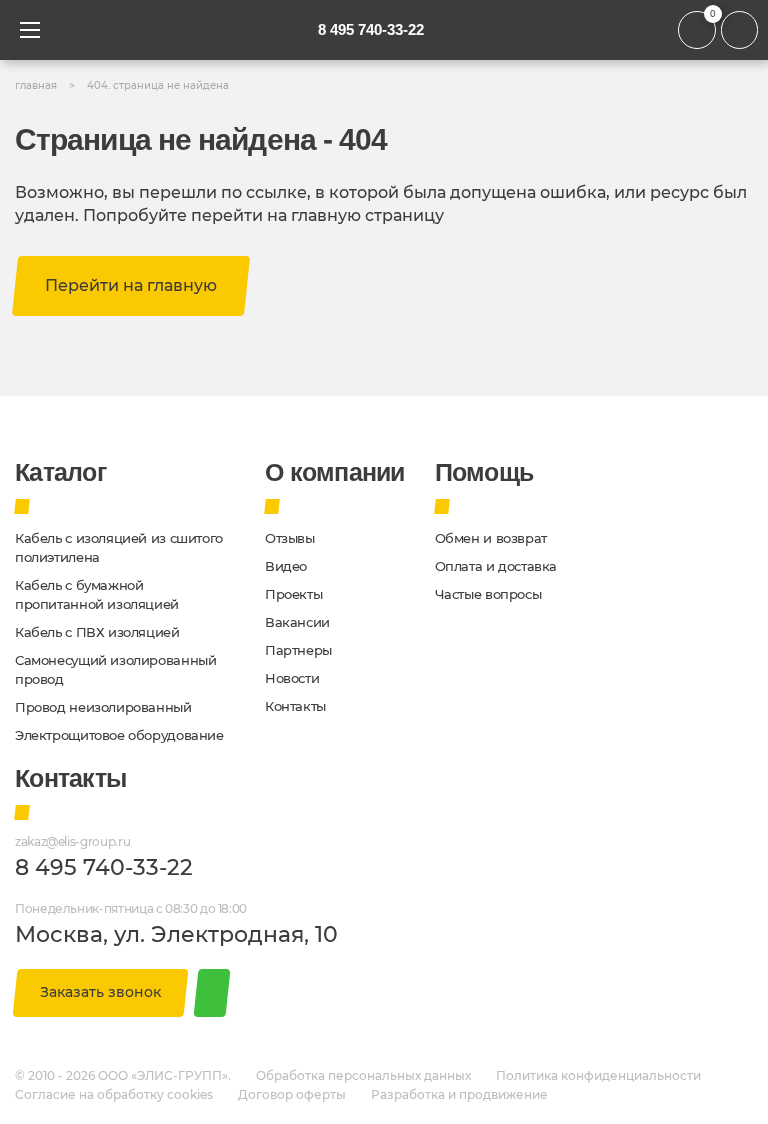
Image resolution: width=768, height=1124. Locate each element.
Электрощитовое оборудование (119, 735)
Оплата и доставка (496, 566)
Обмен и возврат (491, 538)
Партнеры (298, 650)
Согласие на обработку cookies (114, 1095)
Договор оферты (292, 1095)
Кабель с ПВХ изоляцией (97, 632)
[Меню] (30, 30)
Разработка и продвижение (459, 1095)
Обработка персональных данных (363, 1076)
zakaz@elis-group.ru (72, 842)
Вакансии (297, 622)
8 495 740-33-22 (371, 29)
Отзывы (290, 538)
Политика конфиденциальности (598, 1076)
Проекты (293, 594)
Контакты (295, 706)
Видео (286, 566)
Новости (292, 678)
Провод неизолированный (103, 707)
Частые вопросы (488, 594)
